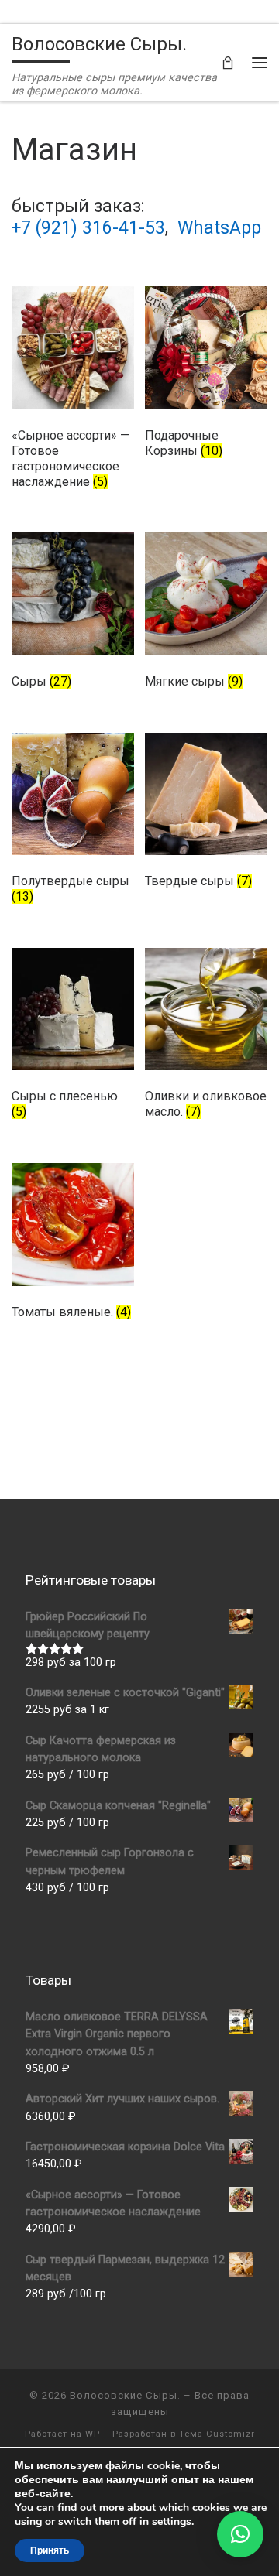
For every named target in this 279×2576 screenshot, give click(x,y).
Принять (50, 2550)
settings (172, 2522)
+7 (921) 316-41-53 (88, 228)
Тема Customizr (217, 2434)
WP (93, 2434)
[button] (240, 2534)
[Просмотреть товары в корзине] (228, 62)
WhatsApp (219, 228)
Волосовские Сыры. (125, 2395)
